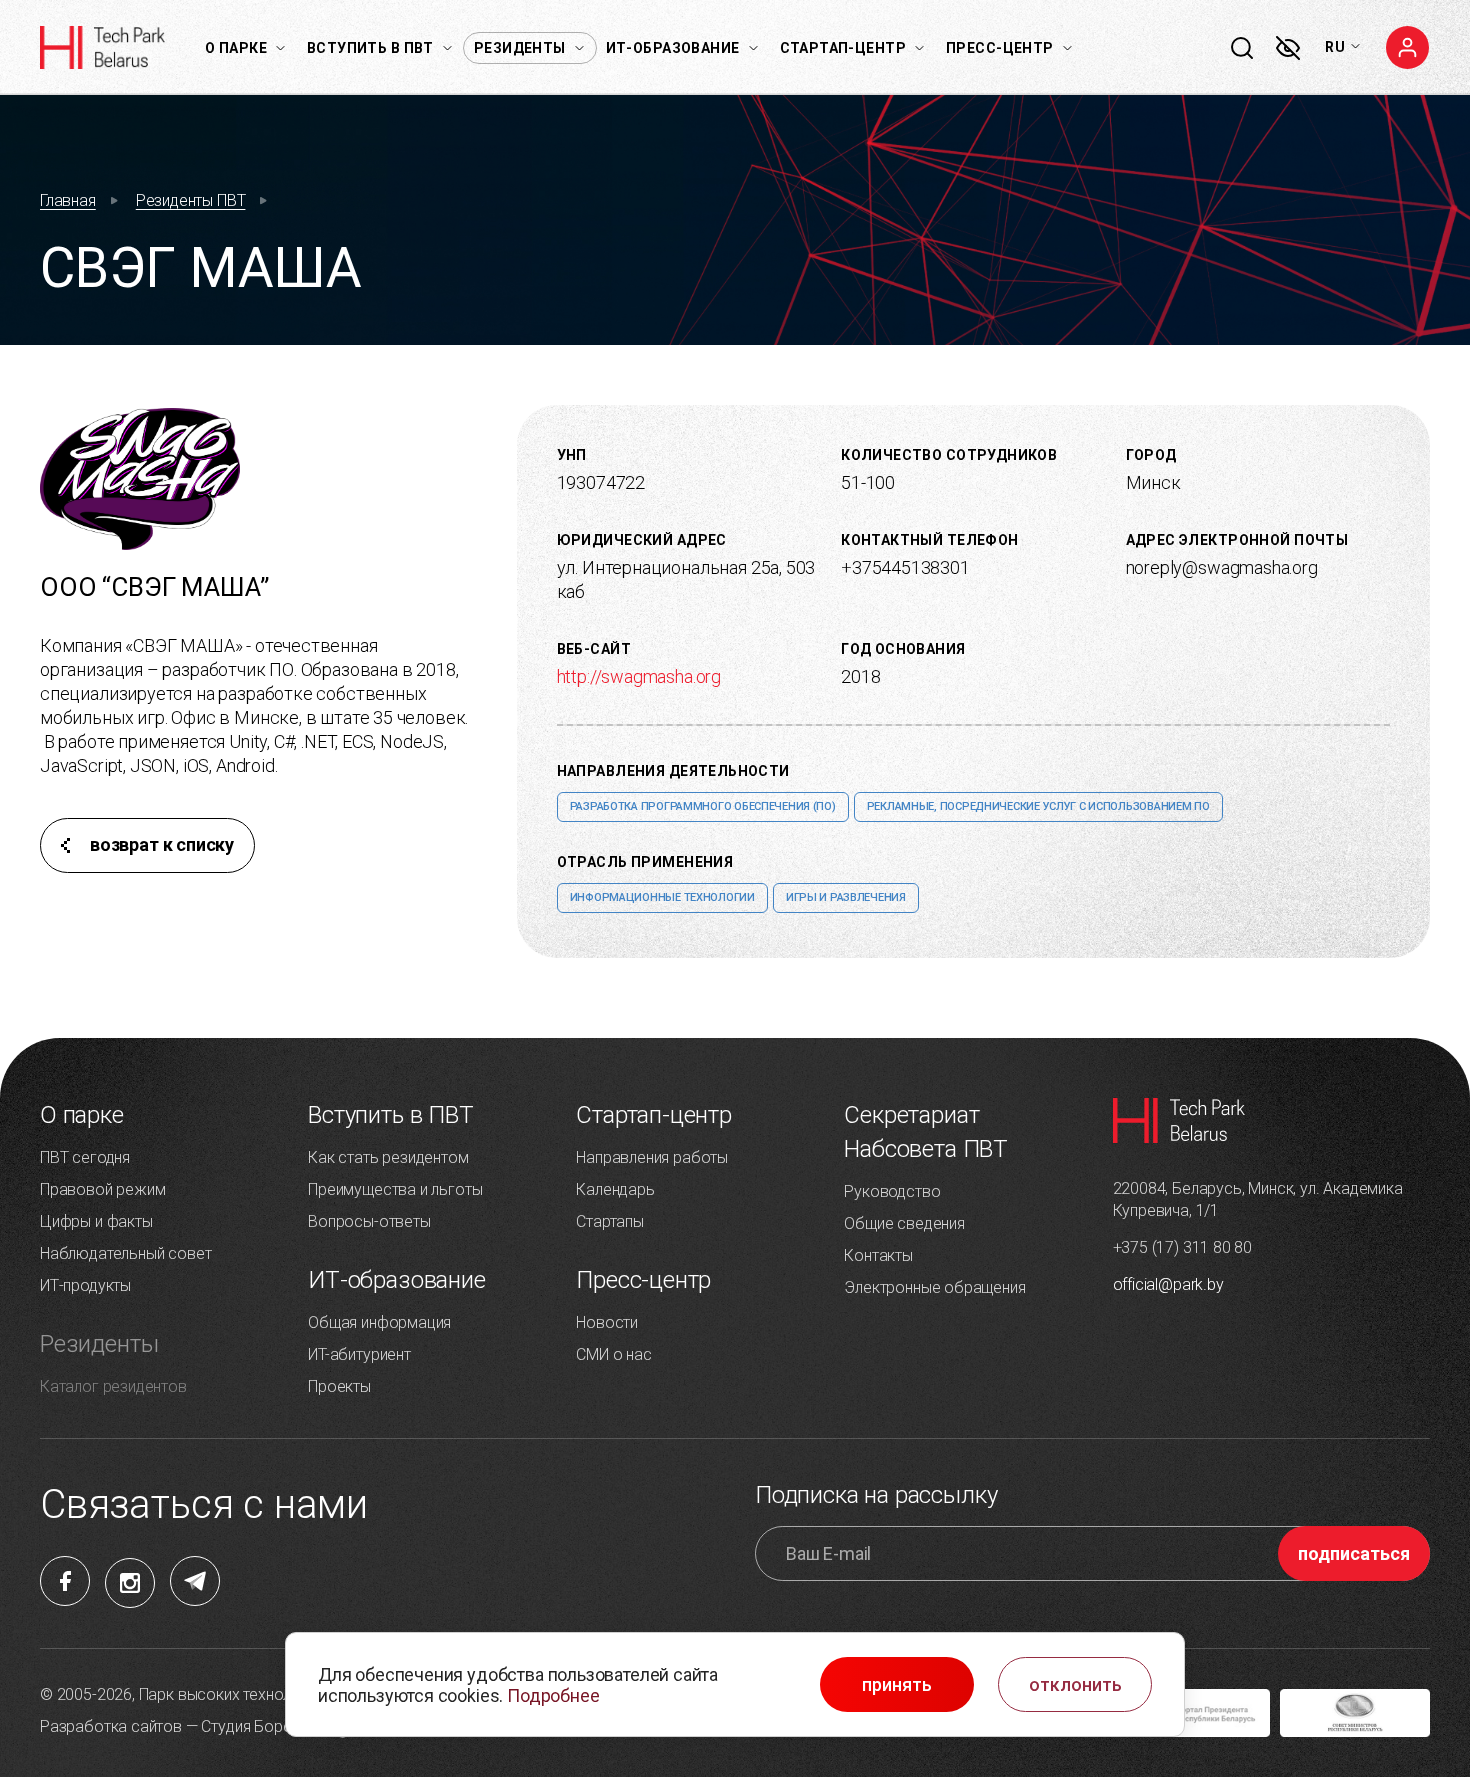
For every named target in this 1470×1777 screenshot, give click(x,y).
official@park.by (1168, 1284)
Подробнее (553, 1695)
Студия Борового (264, 1726)
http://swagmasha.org (639, 676)
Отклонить (1075, 1685)
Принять (897, 1685)
